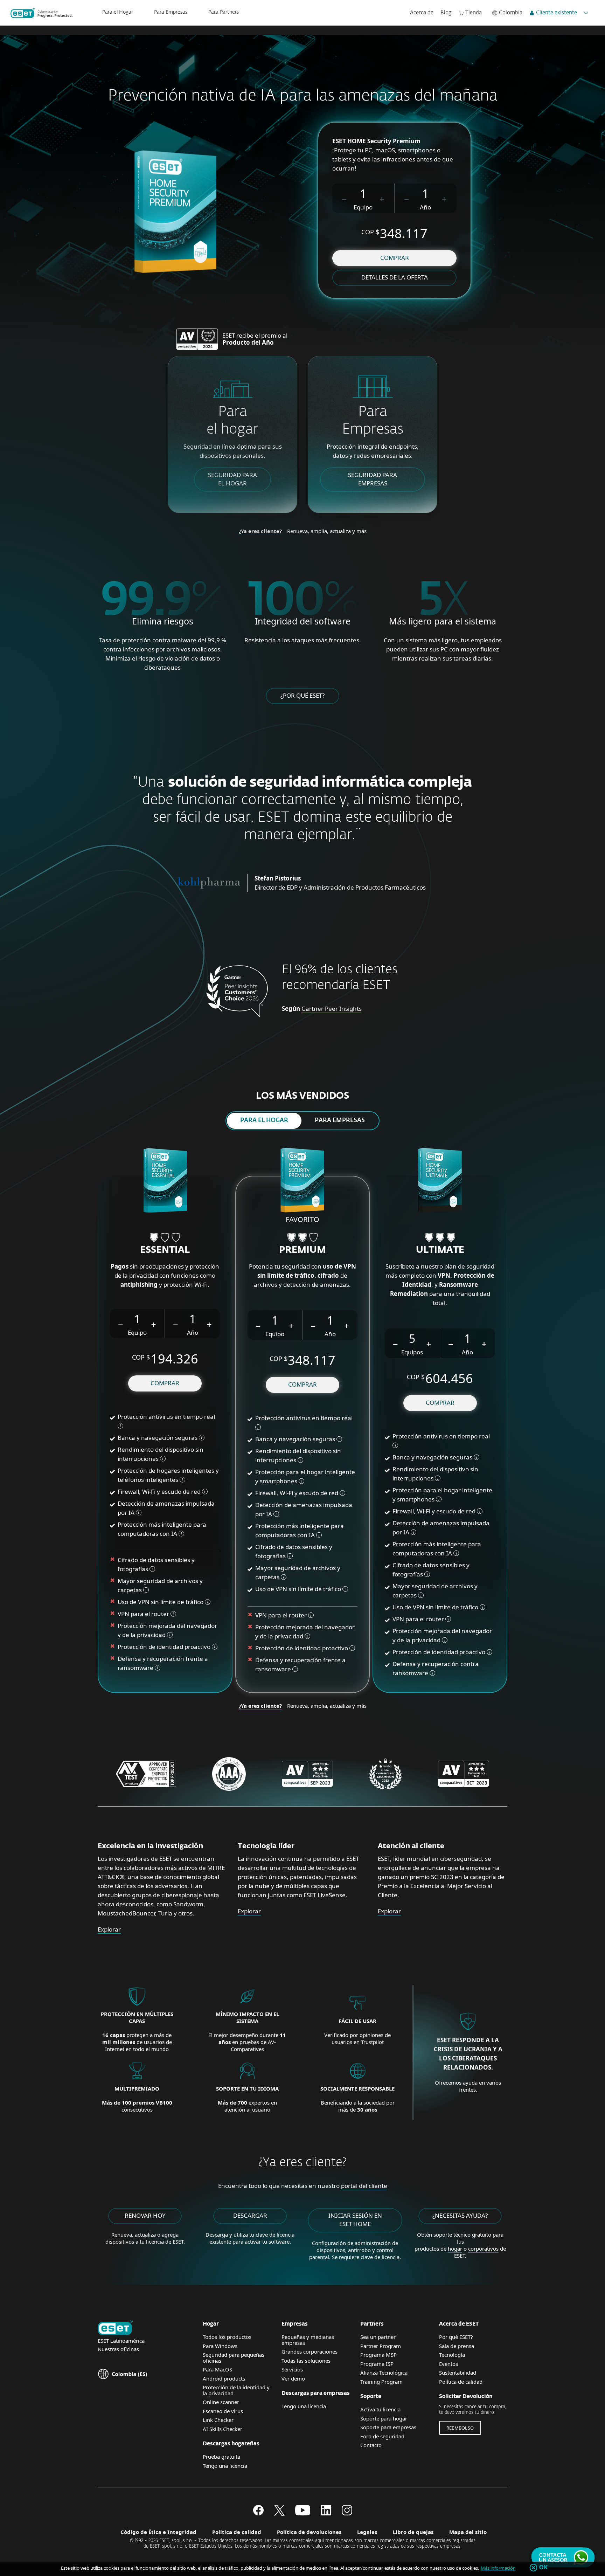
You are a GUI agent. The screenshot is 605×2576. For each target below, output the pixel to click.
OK (544, 2568)
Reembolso (460, 2428)
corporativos (483, 2249)
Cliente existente (557, 13)
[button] (345, 198)
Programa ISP (377, 2364)
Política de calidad (461, 2382)
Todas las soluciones (306, 2361)
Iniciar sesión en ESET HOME (355, 2220)
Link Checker (218, 2420)
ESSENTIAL (165, 1250)
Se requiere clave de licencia (366, 2257)
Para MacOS (217, 2369)
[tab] (264, 1121)
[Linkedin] (326, 2513)
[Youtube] (303, 2513)
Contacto (371, 2445)
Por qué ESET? (456, 2337)
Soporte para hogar (384, 2418)
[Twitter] (279, 2513)
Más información (498, 2568)
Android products (224, 2378)
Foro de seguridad (382, 2436)
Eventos (448, 2364)
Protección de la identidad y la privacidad (236, 2390)
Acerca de (422, 13)
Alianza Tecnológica (384, 2373)
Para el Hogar (118, 12)
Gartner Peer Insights (332, 1009)
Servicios (292, 2369)
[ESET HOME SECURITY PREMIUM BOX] (302, 1181)
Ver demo (293, 2378)
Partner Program (381, 2346)
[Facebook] (258, 2513)
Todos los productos (227, 2337)
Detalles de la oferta (395, 277)
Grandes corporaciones (310, 2351)
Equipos (412, 1352)
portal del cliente (364, 2186)
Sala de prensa (457, 2346)
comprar (395, 258)
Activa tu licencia (380, 2409)
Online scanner (221, 2402)
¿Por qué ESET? (302, 695)
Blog (446, 13)
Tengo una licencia (225, 2466)
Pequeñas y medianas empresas (308, 2340)
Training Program (381, 2382)
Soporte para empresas (388, 2427)
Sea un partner (378, 2337)
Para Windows (220, 2346)
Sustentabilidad (458, 2373)
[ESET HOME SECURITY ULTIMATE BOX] (440, 1181)
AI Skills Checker (222, 2429)
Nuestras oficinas (118, 2349)
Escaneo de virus (223, 2411)
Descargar (250, 2215)
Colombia (511, 13)
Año (425, 207)
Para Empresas (171, 12)
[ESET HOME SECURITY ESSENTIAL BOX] (165, 1181)
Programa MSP (378, 2355)
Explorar (109, 1929)
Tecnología (452, 2355)
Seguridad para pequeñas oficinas (234, 2358)
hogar (455, 2249)
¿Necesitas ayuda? (460, 2215)
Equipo (363, 207)
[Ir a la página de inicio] (115, 2328)
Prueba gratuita (221, 2457)
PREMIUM (302, 1250)
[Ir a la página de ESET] (41, 13)
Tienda (474, 13)
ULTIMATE (440, 1250)
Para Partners (224, 12)
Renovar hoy (145, 2215)
